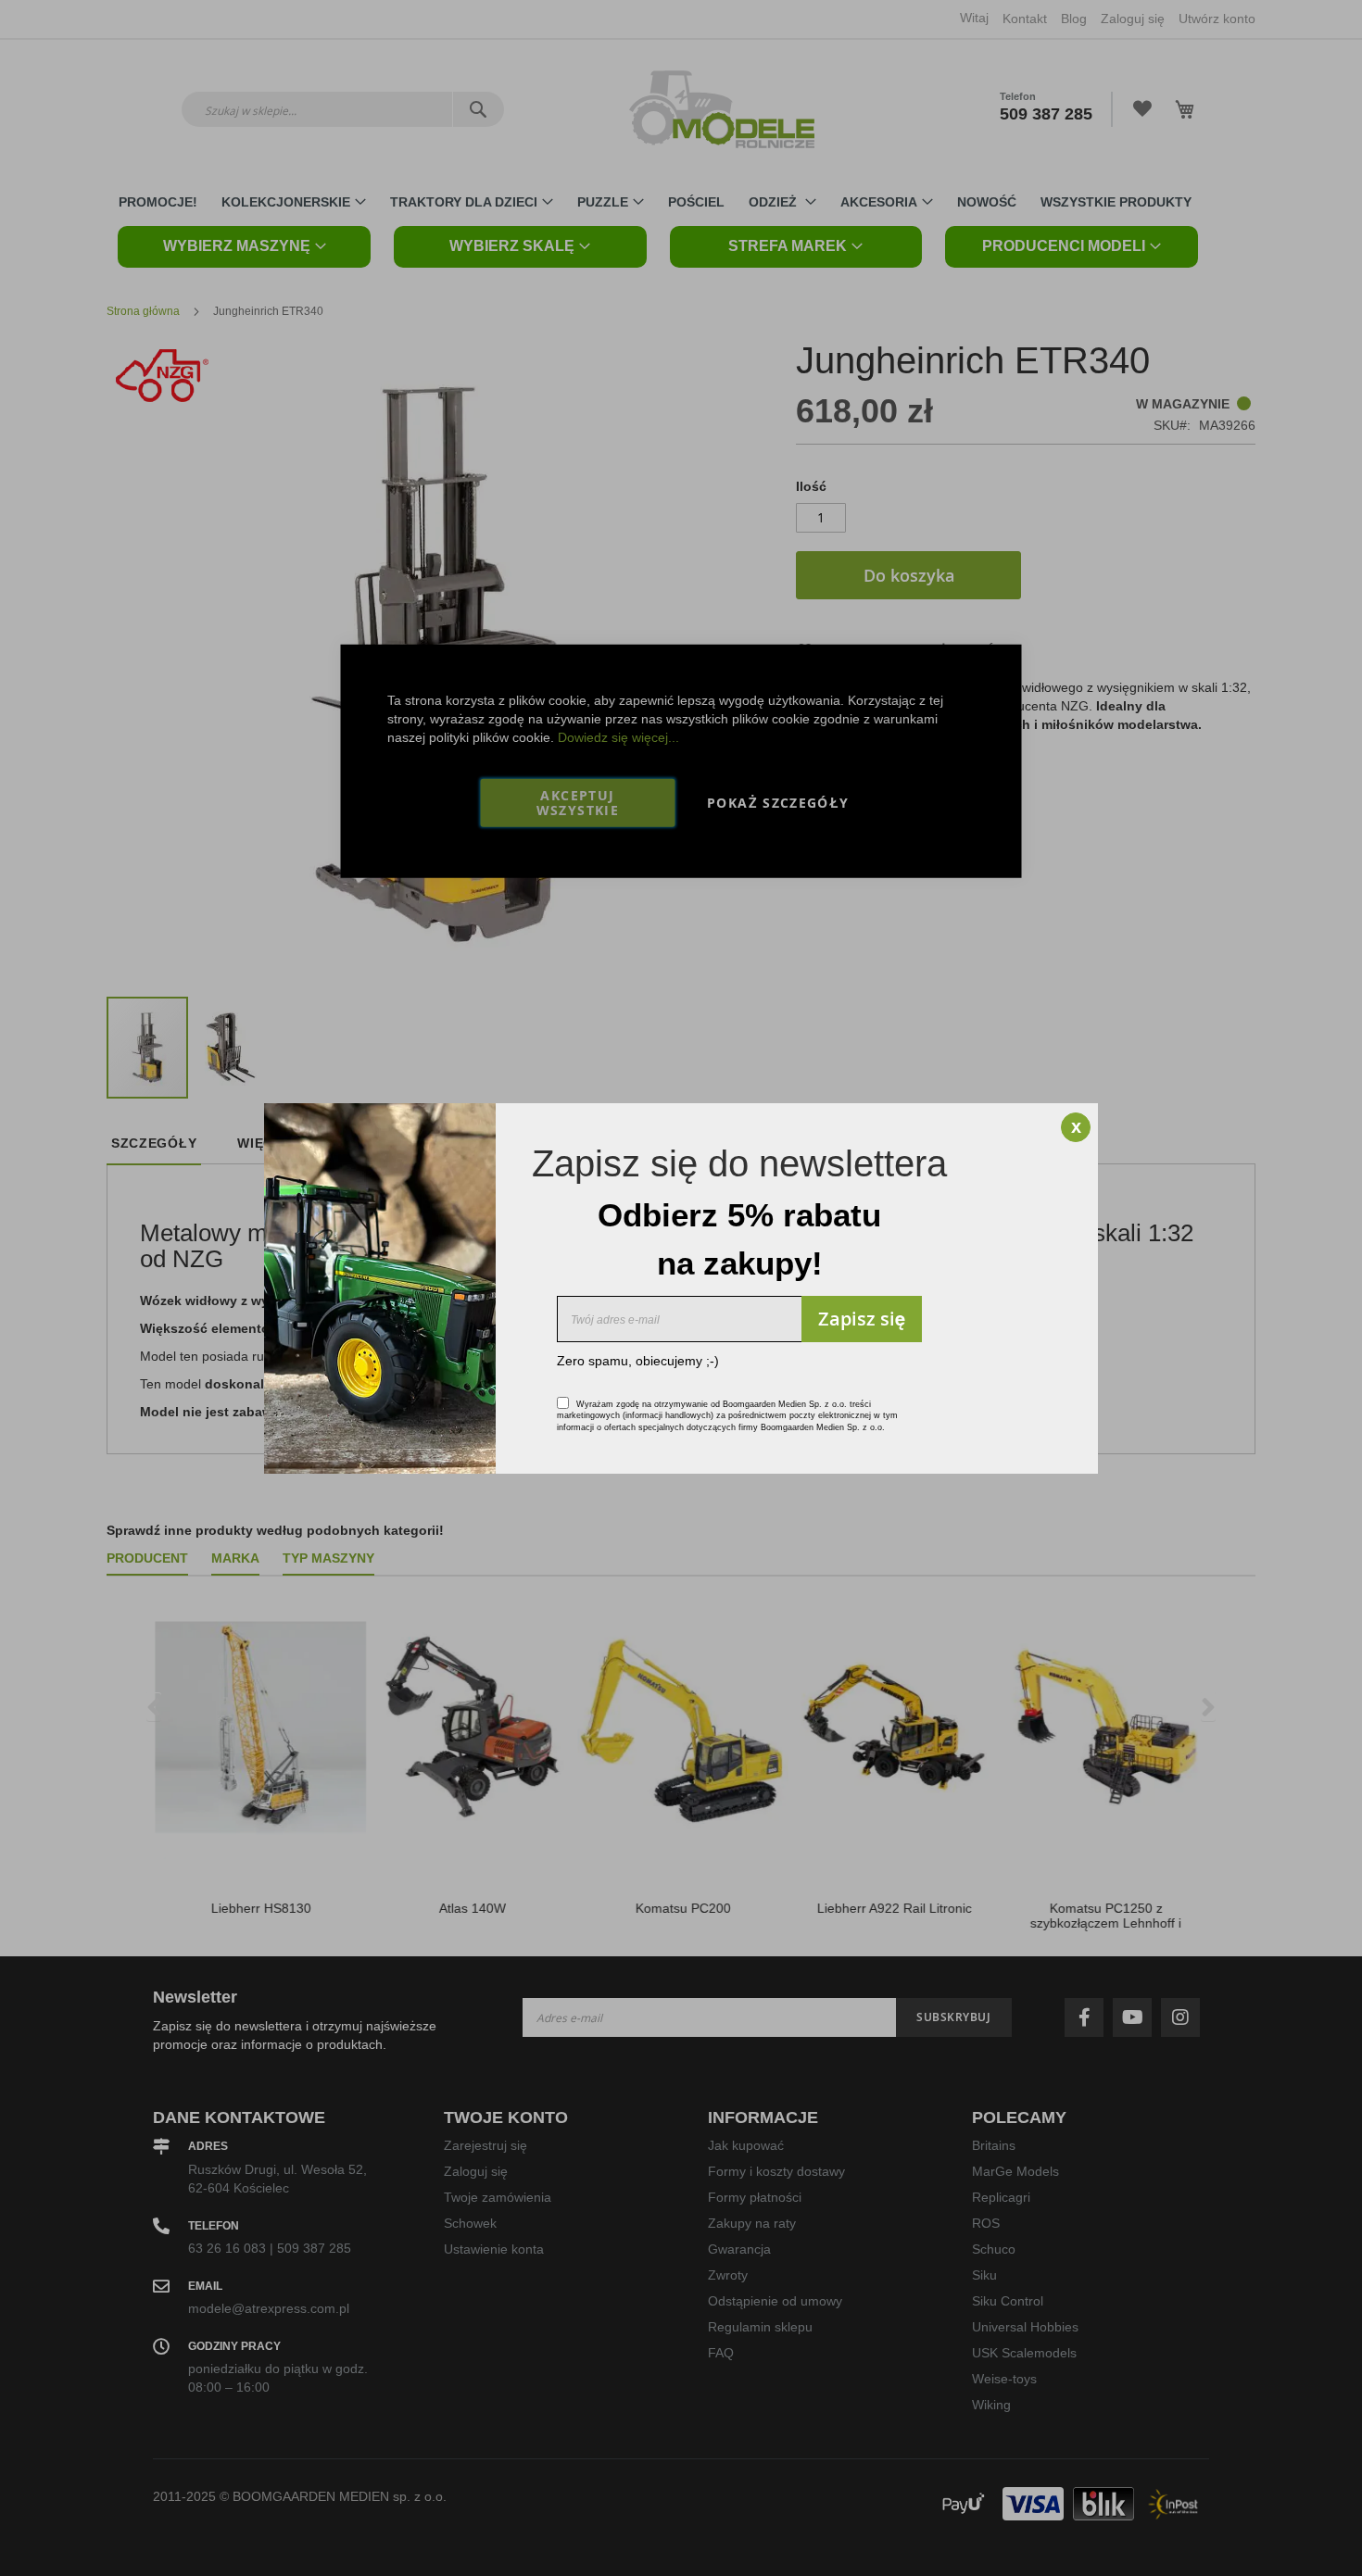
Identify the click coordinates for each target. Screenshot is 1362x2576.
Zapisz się (862, 1319)
